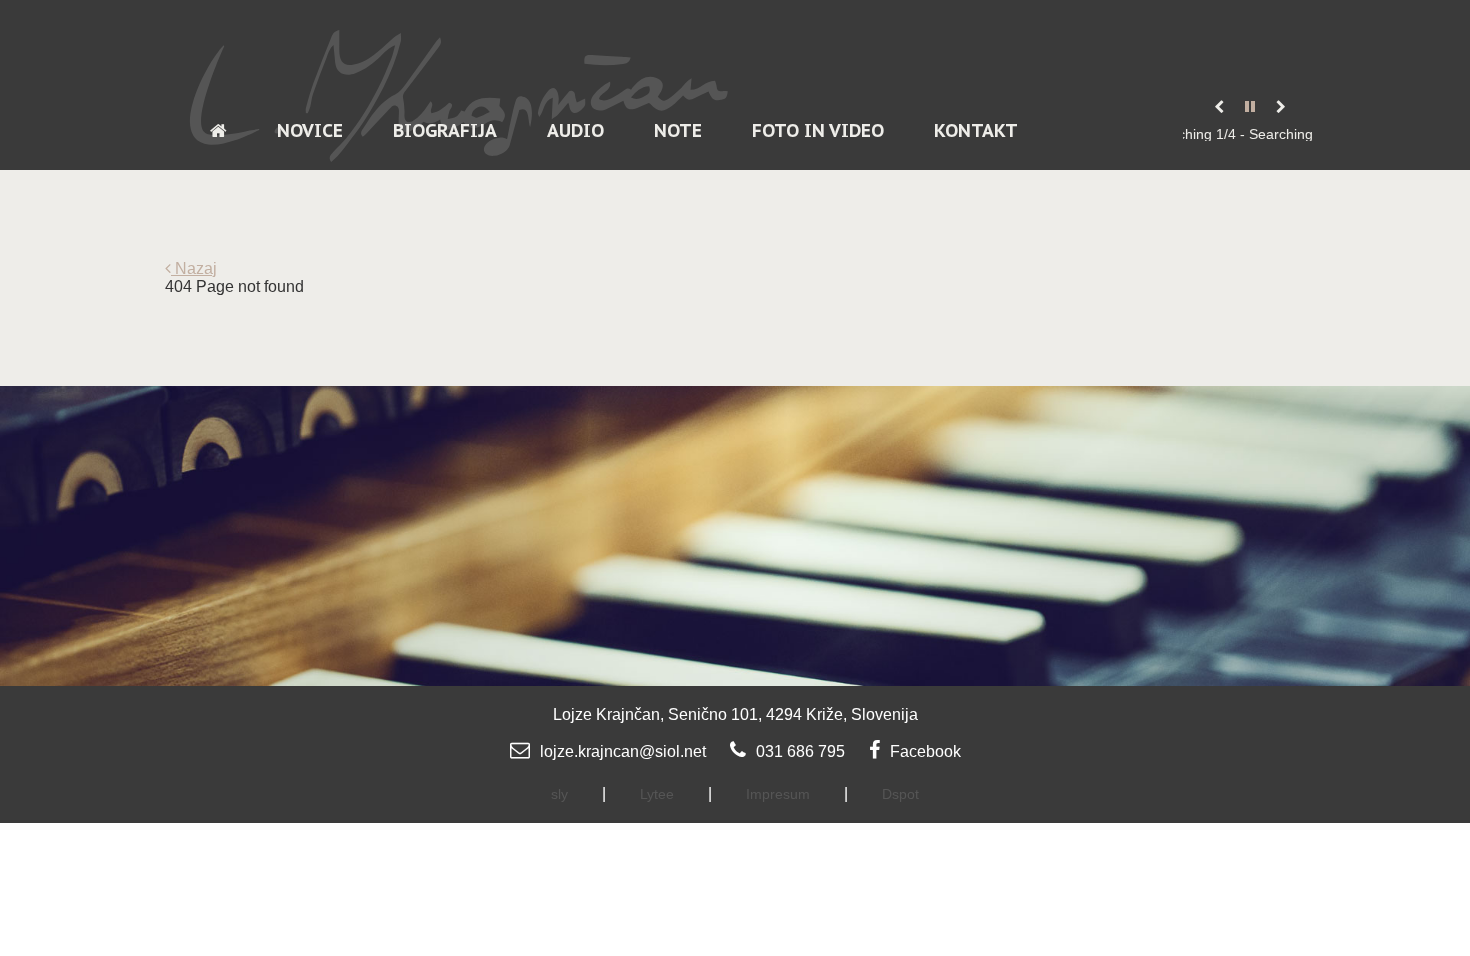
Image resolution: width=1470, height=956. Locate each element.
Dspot (900, 794)
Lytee (657, 794)
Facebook (925, 751)
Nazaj (194, 268)
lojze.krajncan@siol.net (623, 751)
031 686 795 (800, 751)
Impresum (778, 794)
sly (559, 794)
